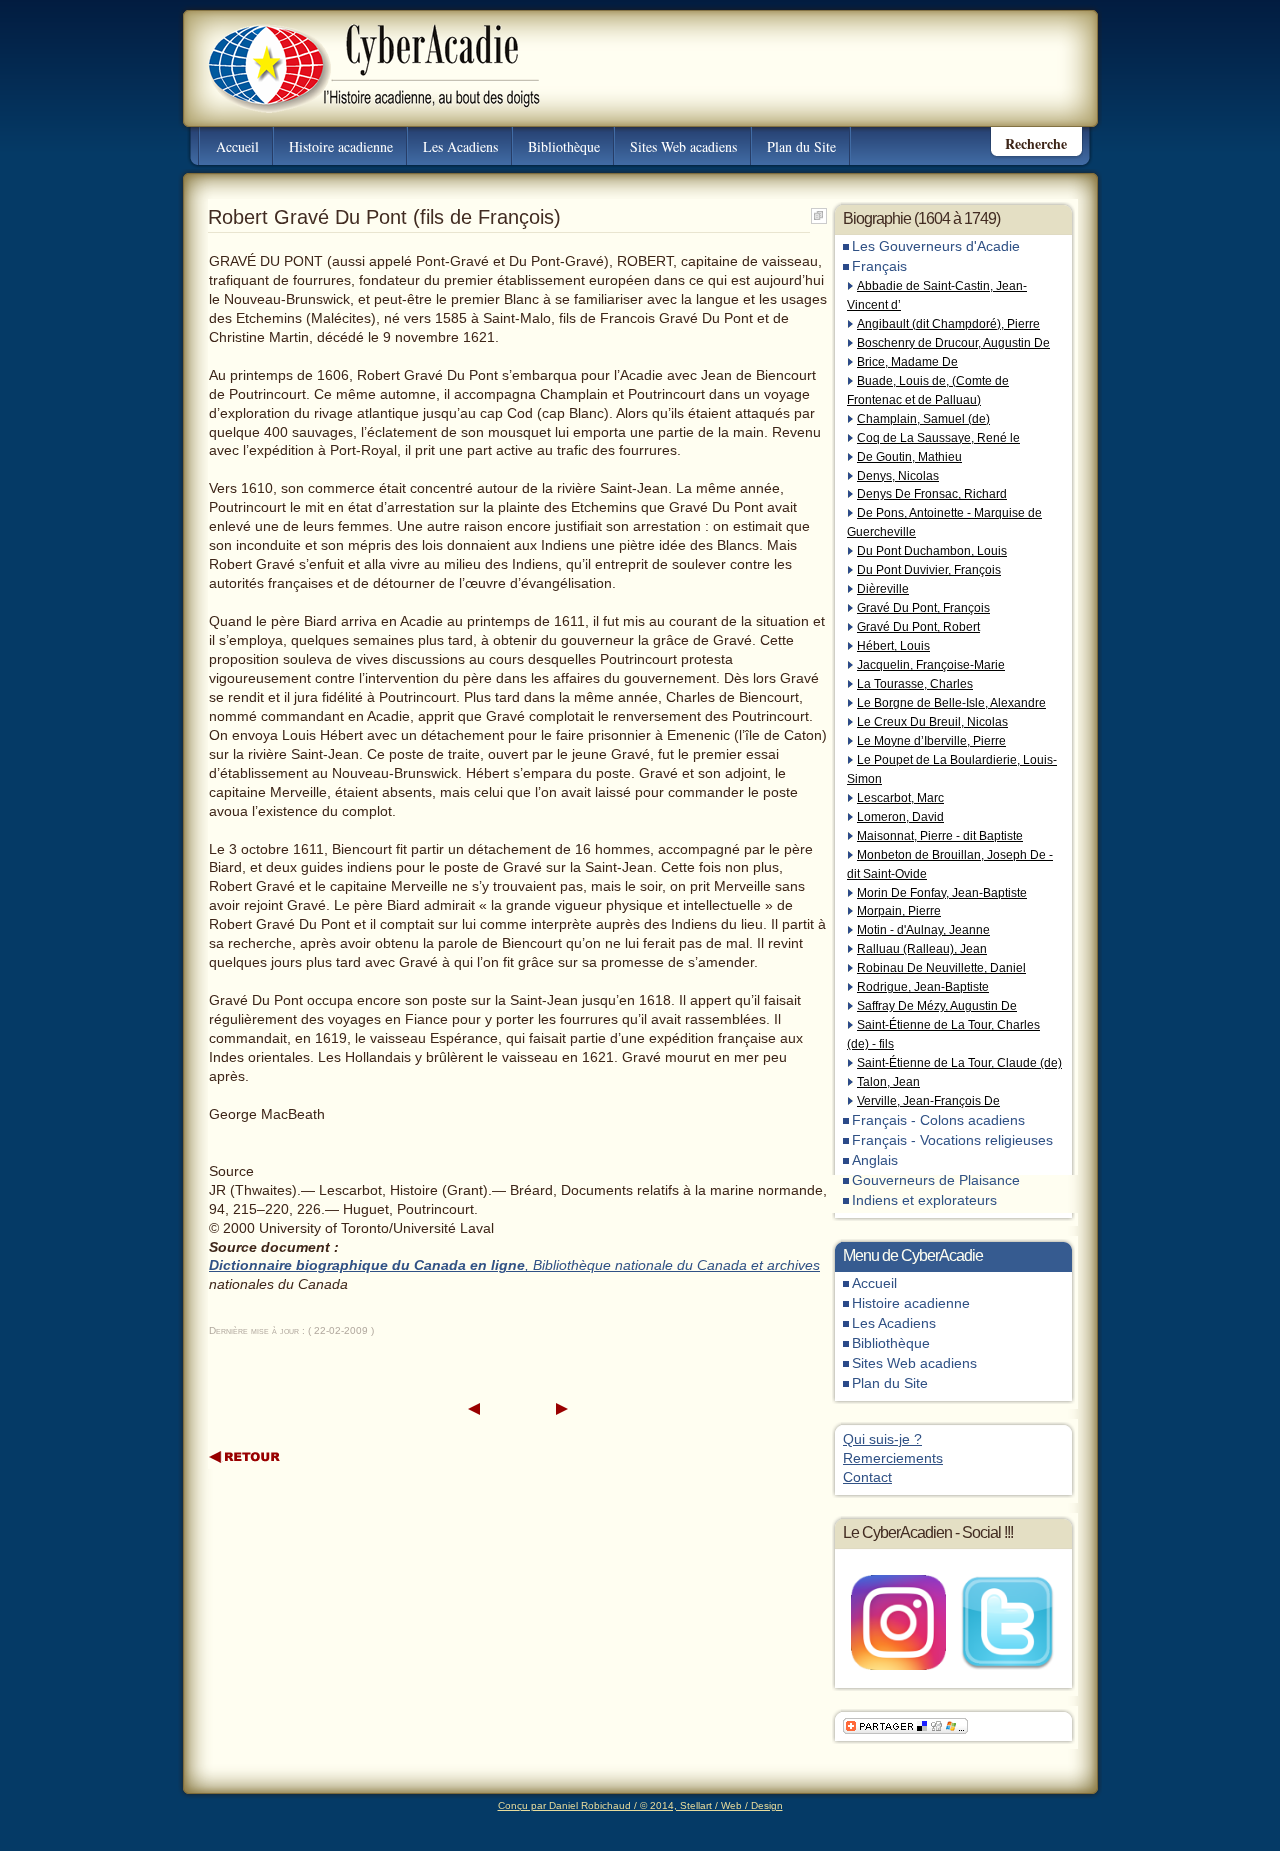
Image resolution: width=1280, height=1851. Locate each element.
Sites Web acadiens (683, 146)
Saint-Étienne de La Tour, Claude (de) (959, 1063)
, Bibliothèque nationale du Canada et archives (672, 1265)
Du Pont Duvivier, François (929, 570)
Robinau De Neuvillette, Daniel (941, 968)
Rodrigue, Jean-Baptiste (923, 987)
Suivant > (562, 1410)
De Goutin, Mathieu (909, 457)
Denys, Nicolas (898, 476)
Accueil (237, 146)
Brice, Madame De (907, 362)
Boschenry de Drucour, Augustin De (953, 343)
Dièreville (883, 589)
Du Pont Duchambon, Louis (932, 551)
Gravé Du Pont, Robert (918, 627)
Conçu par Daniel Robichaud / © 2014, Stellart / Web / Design (640, 1805)
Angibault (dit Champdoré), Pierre (948, 324)
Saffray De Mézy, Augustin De (937, 1006)
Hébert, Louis (893, 646)
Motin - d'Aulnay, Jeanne (923, 930)
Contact (867, 1477)
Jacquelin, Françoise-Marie (931, 665)
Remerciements (893, 1458)
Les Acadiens (460, 146)
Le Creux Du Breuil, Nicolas (932, 722)
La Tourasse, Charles (915, 684)
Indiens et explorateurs (924, 1200)
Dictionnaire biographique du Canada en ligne (367, 1265)
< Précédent (474, 1410)
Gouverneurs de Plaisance (936, 1180)
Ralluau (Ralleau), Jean (922, 949)
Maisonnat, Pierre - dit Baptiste (940, 836)
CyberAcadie (357, 54)
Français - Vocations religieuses (952, 1140)
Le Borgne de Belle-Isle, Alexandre (951, 703)
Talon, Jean (888, 1082)
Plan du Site (801, 146)
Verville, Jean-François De (928, 1101)
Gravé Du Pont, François (923, 608)
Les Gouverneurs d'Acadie (936, 246)
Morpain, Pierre (899, 911)
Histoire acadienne (341, 146)
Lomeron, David (900, 817)
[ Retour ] (245, 1456)
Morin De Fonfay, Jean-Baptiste (942, 893)
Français (879, 266)
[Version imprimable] (819, 211)
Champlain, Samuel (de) (923, 419)
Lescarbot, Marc (900, 798)
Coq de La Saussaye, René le (938, 438)
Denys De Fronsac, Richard (932, 494)
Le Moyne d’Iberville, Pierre (931, 741)
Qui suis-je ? (882, 1439)
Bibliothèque (564, 146)
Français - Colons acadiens (938, 1120)
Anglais (875, 1160)
